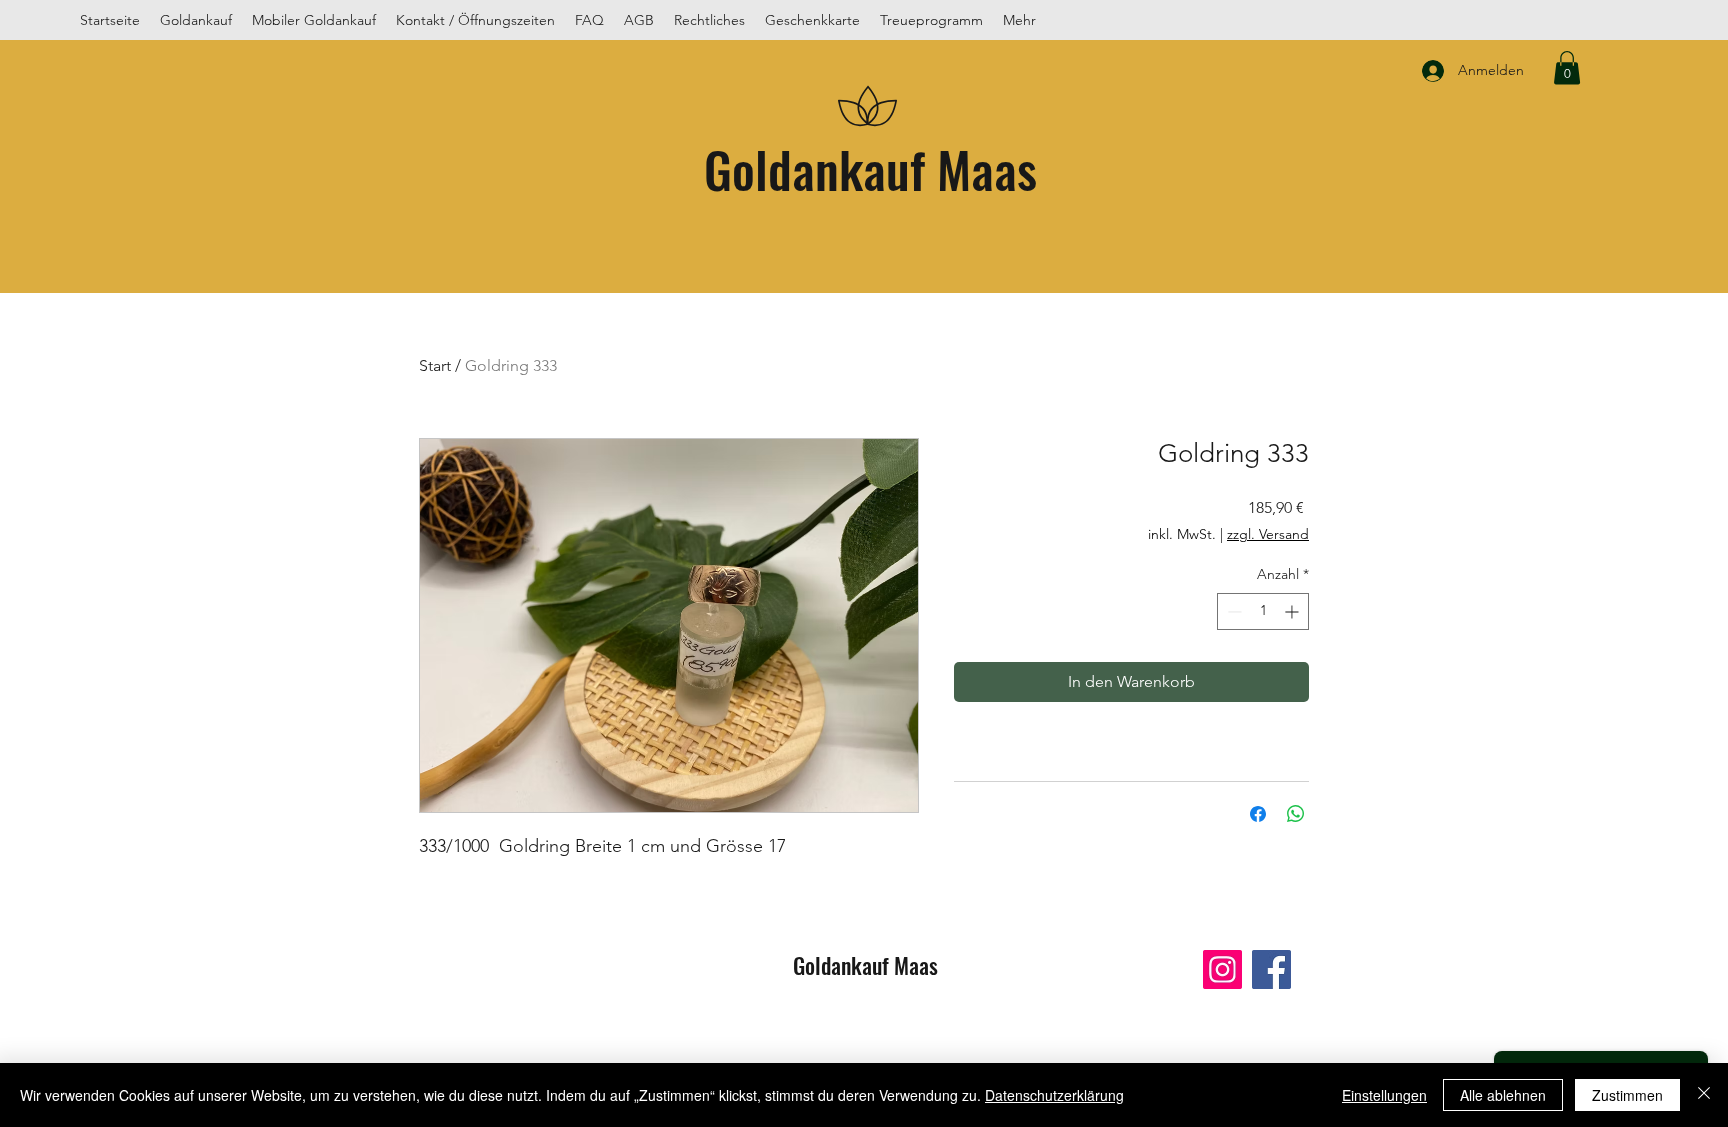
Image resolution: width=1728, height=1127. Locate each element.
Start (435, 365)
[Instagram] (1222, 969)
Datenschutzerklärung (1054, 1095)
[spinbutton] (1263, 611)
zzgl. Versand (1268, 534)
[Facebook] (1271, 969)
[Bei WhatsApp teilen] (1296, 814)
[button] (1567, 67)
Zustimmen (1627, 1095)
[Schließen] (1704, 1095)
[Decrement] (1232, 611)
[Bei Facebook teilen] (1258, 814)
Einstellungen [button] (1384, 1095)
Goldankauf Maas (870, 168)
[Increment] (1293, 611)
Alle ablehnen (1503, 1095)
